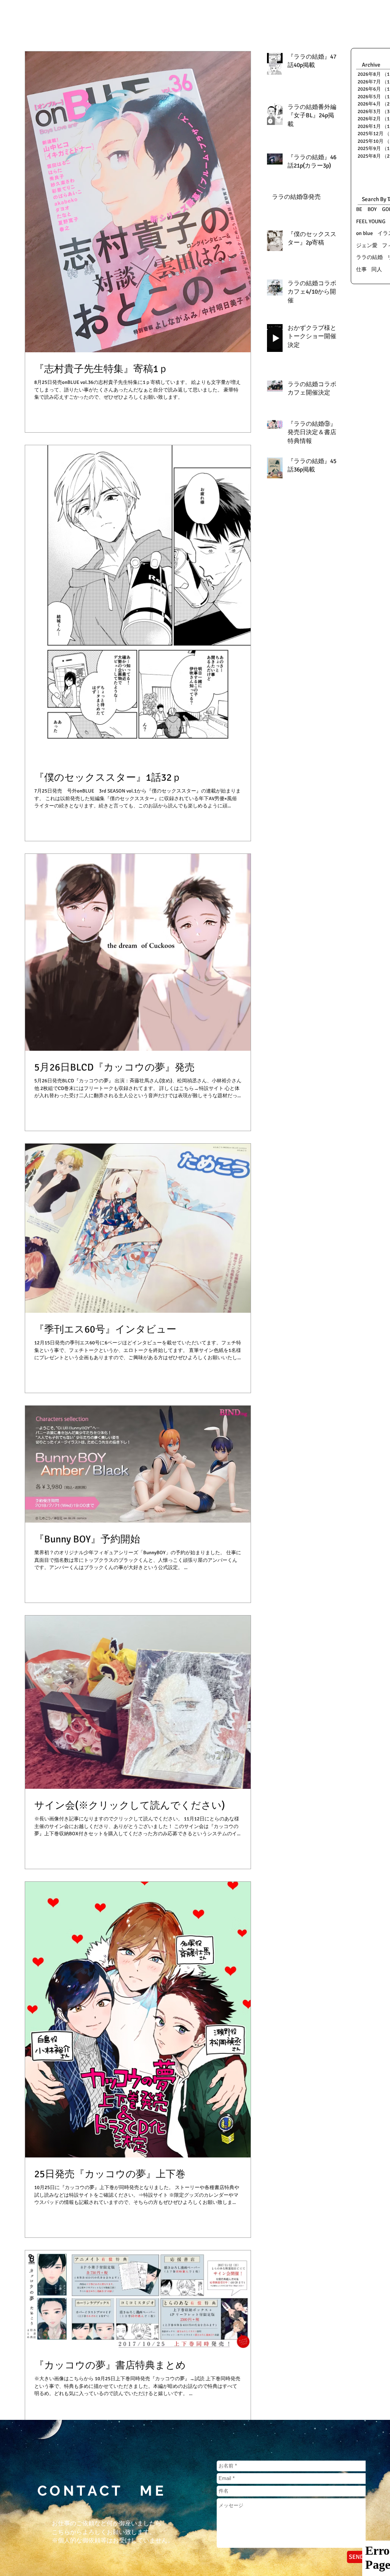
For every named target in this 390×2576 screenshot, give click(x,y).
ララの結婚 (369, 257)
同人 (377, 269)
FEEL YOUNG (371, 221)
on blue (364, 233)
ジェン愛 (367, 245)
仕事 (361, 269)
